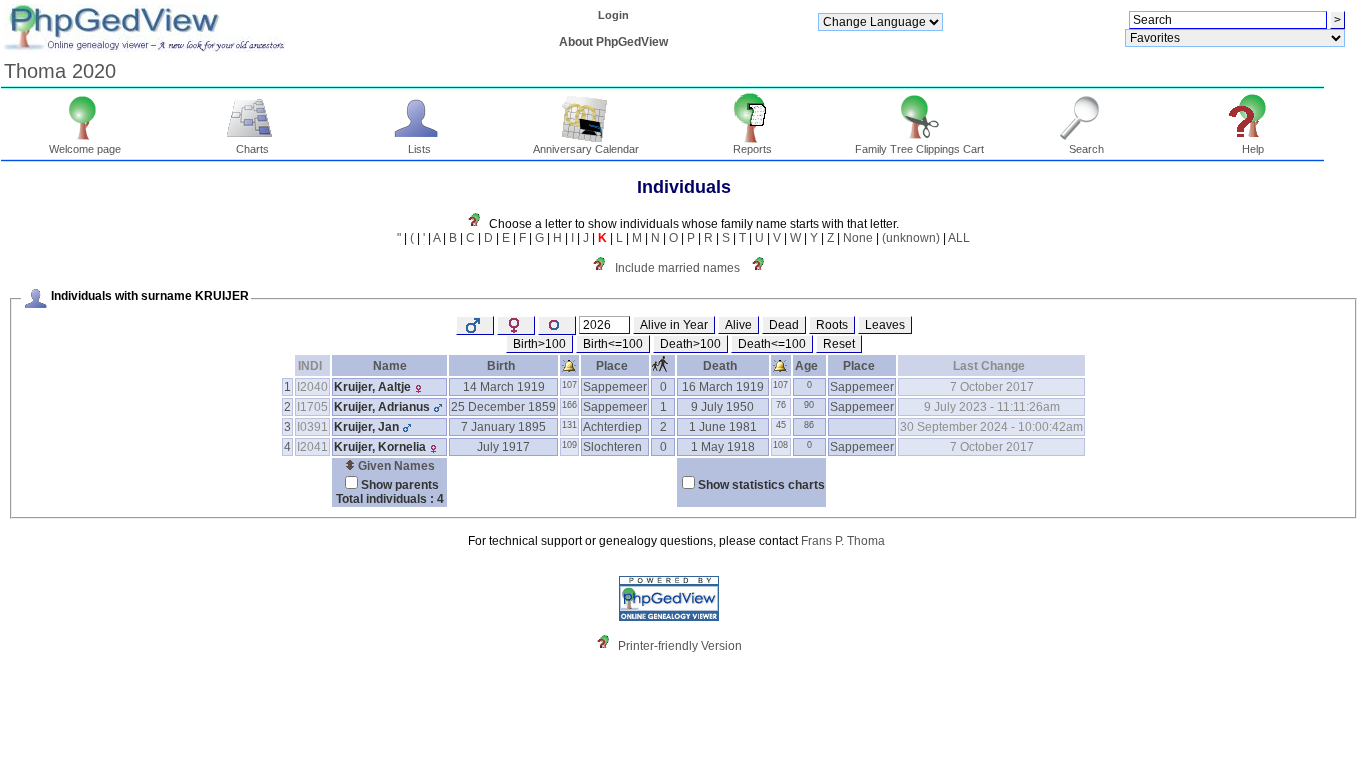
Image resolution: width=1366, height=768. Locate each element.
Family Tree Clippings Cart (919, 149)
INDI (310, 366)
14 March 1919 (504, 387)
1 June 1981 (723, 427)
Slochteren (612, 447)
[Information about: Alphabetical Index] (479, 224)
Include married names (677, 268)
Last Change (989, 366)
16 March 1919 (723, 387)
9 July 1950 (722, 407)
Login (613, 15)
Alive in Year (674, 325)
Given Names (395, 466)
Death (720, 366)
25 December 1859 (503, 407)
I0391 (312, 427)
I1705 (312, 407)
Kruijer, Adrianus (382, 407)
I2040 (312, 387)
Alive (738, 325)
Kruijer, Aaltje (372, 387)
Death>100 (690, 344)
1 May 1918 (723, 447)
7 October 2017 (992, 387)
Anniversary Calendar (586, 149)
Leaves (885, 325)
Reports (752, 149)
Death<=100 (772, 344)
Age (806, 366)
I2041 (312, 447)
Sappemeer (615, 387)
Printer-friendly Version (680, 646)
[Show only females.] (516, 325)
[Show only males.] (475, 325)
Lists (419, 149)
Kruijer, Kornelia (380, 447)
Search (1086, 149)
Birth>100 (539, 344)
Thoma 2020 (60, 71)
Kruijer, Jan (366, 427)
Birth (501, 366)
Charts (252, 149)
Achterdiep (612, 427)
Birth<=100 (613, 344)
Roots (832, 325)
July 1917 (503, 447)
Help (1253, 149)
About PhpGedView (613, 42)
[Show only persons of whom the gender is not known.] (557, 325)
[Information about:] (763, 268)
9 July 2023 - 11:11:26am (992, 407)
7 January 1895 (503, 427)
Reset (839, 344)
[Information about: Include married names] (604, 268)
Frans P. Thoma (843, 541)
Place (612, 366)
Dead (784, 325)
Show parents (400, 485)
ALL (959, 238)
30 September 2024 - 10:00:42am (991, 427)
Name (390, 366)
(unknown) (911, 238)
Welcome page (85, 149)
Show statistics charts (761, 485)
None (858, 238)
